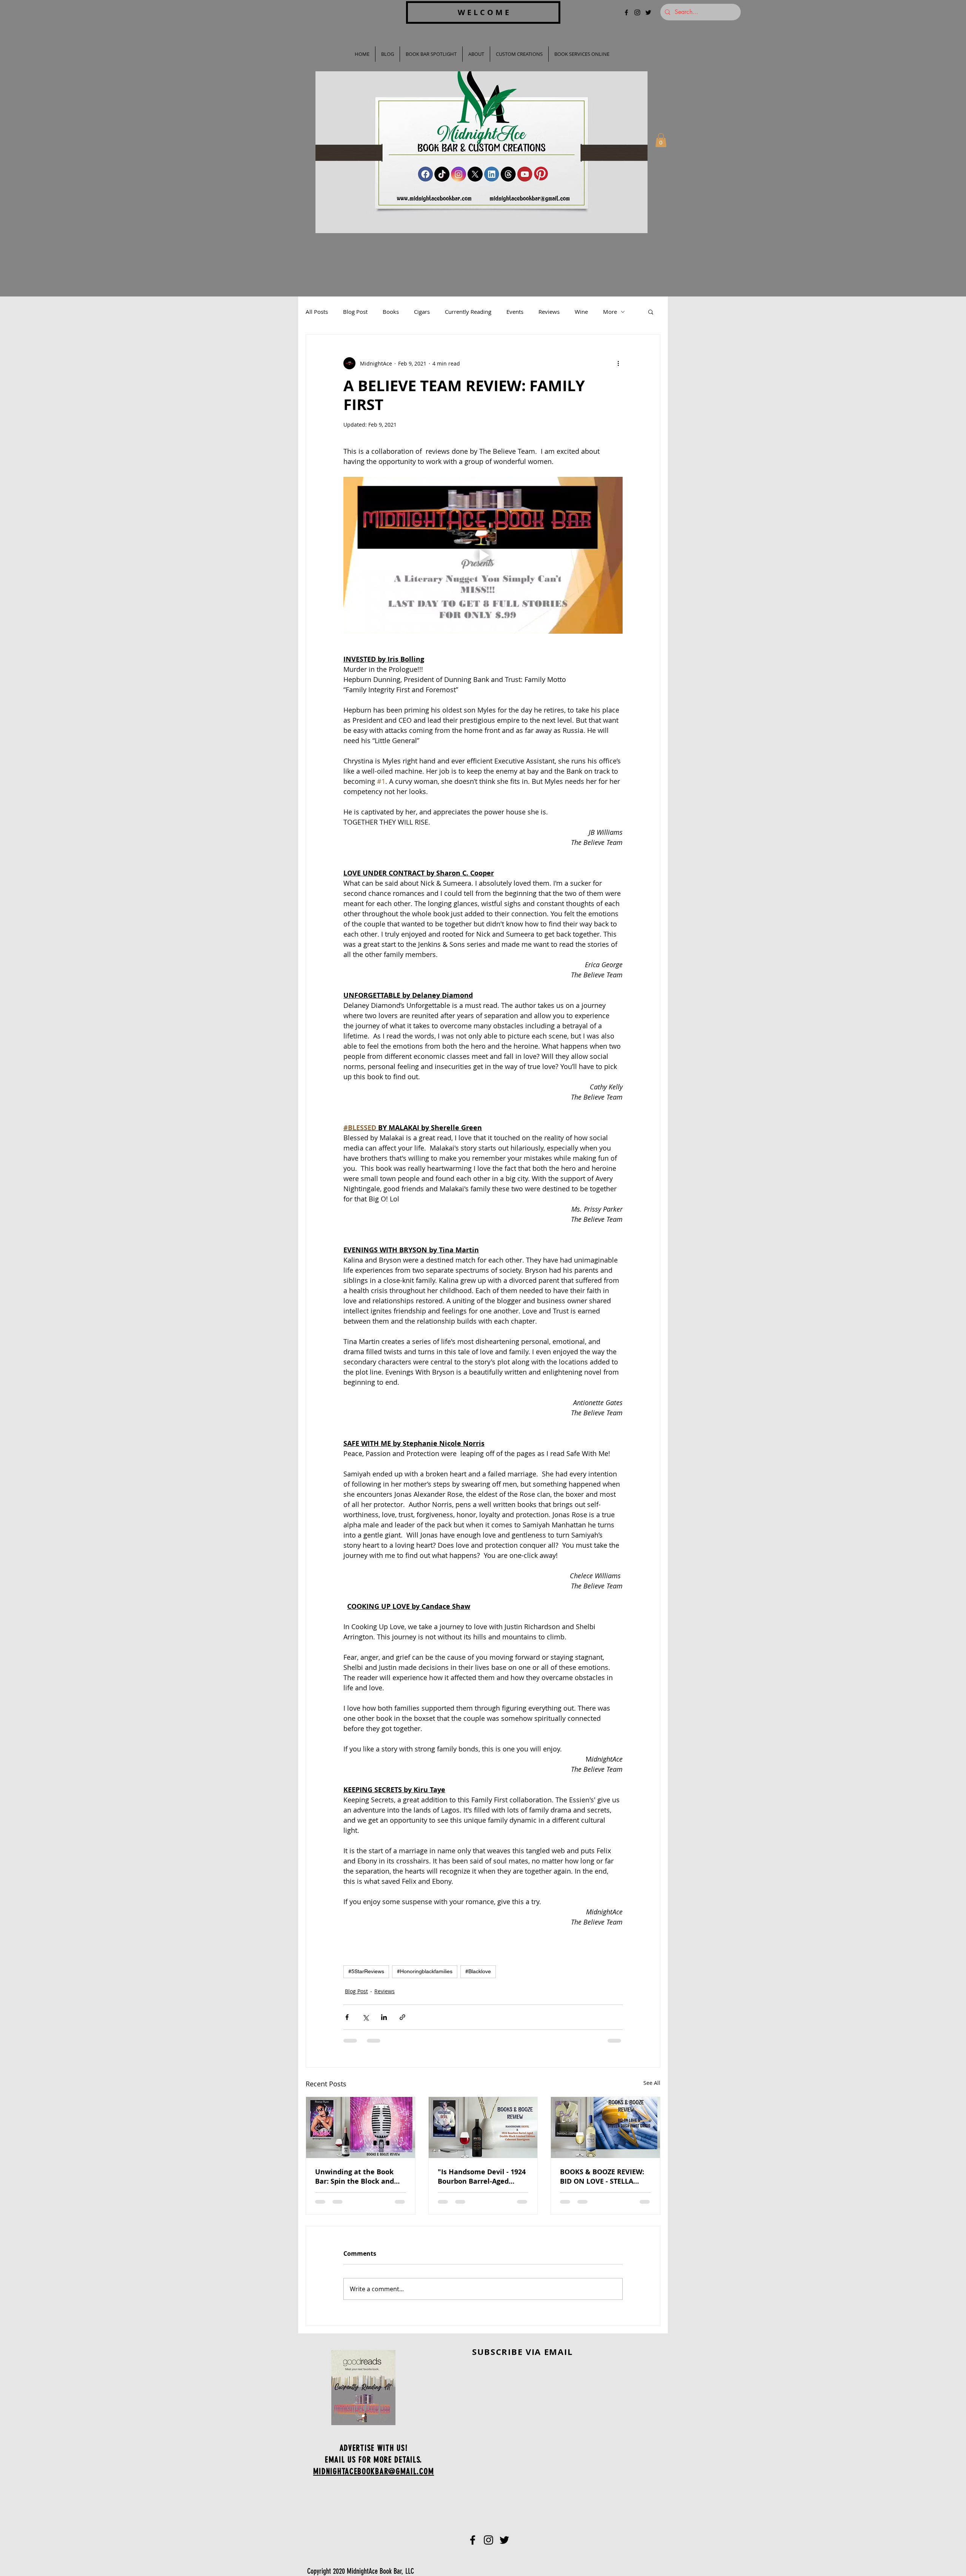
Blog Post (355, 312)
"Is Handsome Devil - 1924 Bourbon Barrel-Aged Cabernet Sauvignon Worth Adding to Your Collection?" (482, 2177)
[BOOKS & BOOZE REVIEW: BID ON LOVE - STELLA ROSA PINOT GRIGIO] (605, 2127)
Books (391, 312)
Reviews (549, 312)
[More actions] (618, 363)
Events (515, 312)
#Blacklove (478, 1971)
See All (652, 2083)
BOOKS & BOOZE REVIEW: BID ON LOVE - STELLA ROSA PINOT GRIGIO (602, 2177)
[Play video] (483, 555)
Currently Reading (468, 312)
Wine (581, 312)
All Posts (317, 312)
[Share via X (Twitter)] (365, 2017)
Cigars (422, 312)
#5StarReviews (366, 1971)
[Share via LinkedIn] (384, 2017)
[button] (661, 140)
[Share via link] (402, 2017)
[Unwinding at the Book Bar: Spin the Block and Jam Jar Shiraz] (361, 2127)
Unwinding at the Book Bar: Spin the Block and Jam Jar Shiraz (355, 2177)
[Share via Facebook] (347, 2017)
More (610, 312)
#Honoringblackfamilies (425, 1971)
